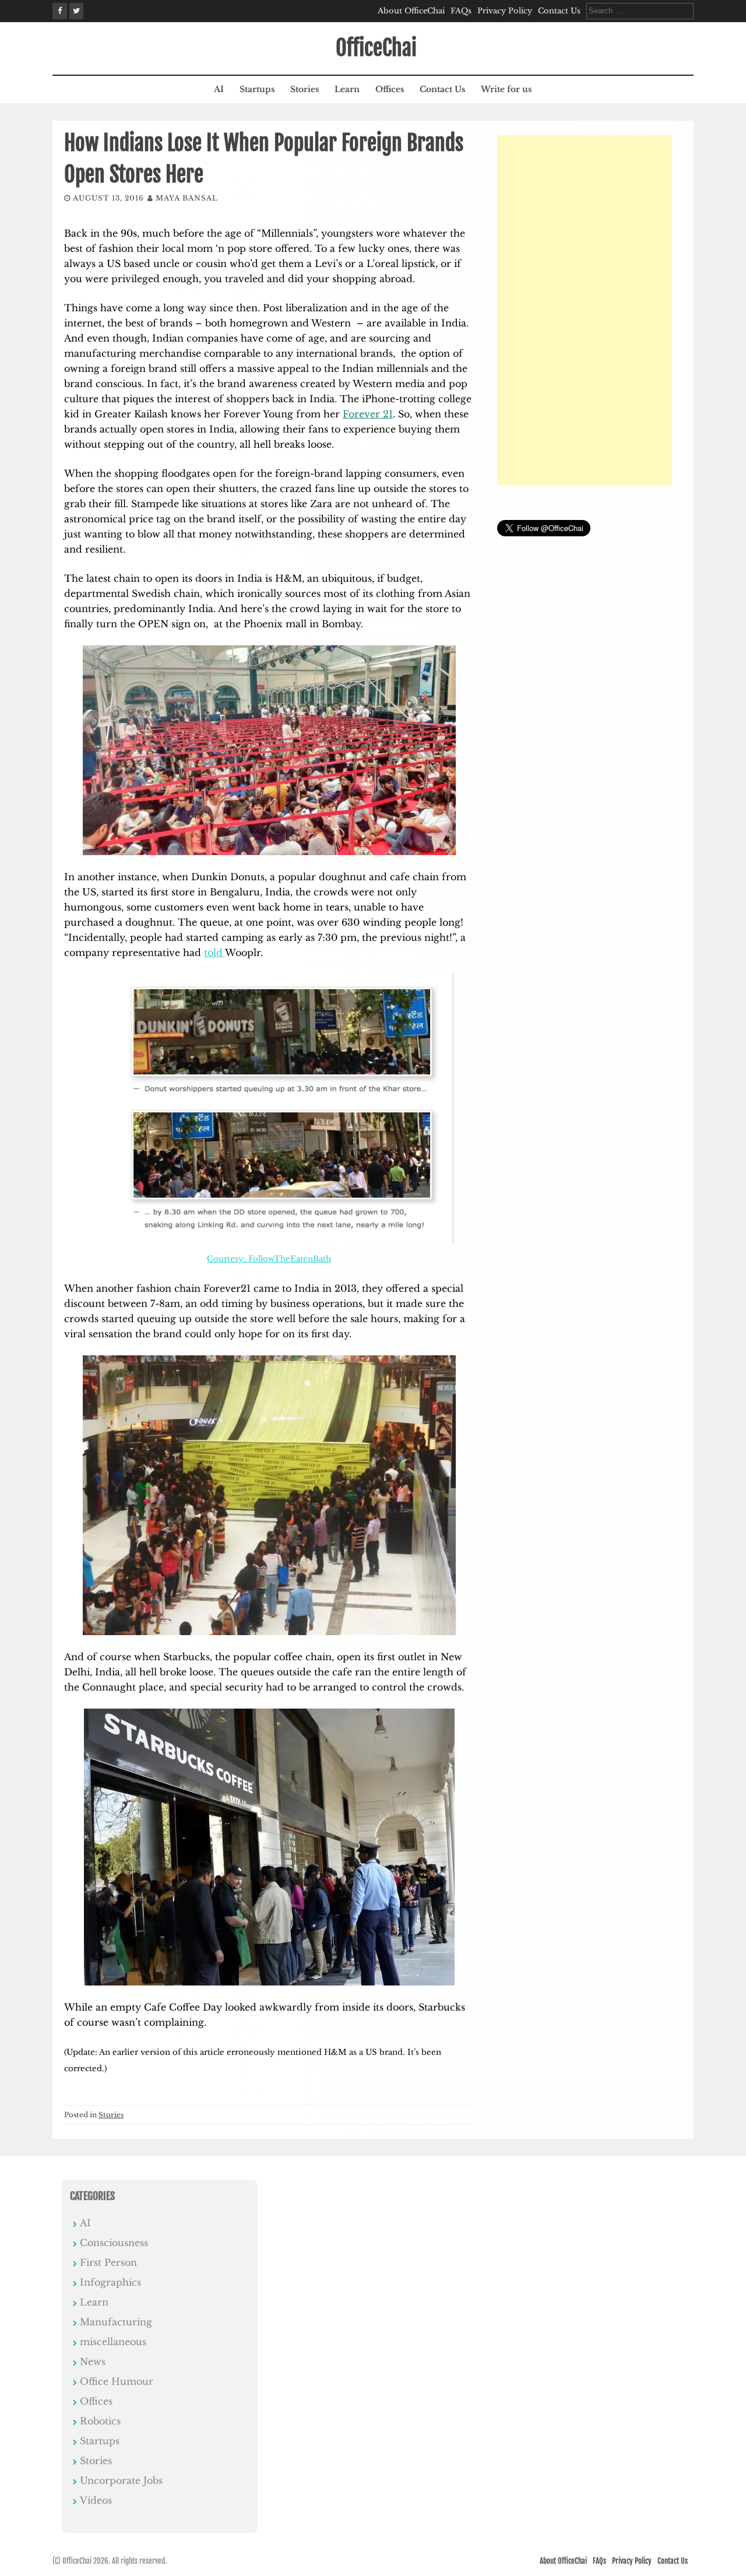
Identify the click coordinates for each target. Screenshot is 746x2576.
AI (219, 89)
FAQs (461, 11)
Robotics (100, 2421)
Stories (305, 89)
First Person (108, 2262)
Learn (347, 89)
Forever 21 (368, 414)
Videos (96, 2500)
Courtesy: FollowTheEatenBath (269, 1259)
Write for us (506, 89)
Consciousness (114, 2243)
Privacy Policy (505, 11)
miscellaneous (113, 2342)
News (93, 2361)
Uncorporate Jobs (121, 2480)
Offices (390, 89)
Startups (257, 89)
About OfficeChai (411, 11)
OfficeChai (376, 48)
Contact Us (559, 11)
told (214, 953)
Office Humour (117, 2381)
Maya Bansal (187, 198)
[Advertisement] (585, 310)
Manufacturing (116, 2322)
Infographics (110, 2282)
